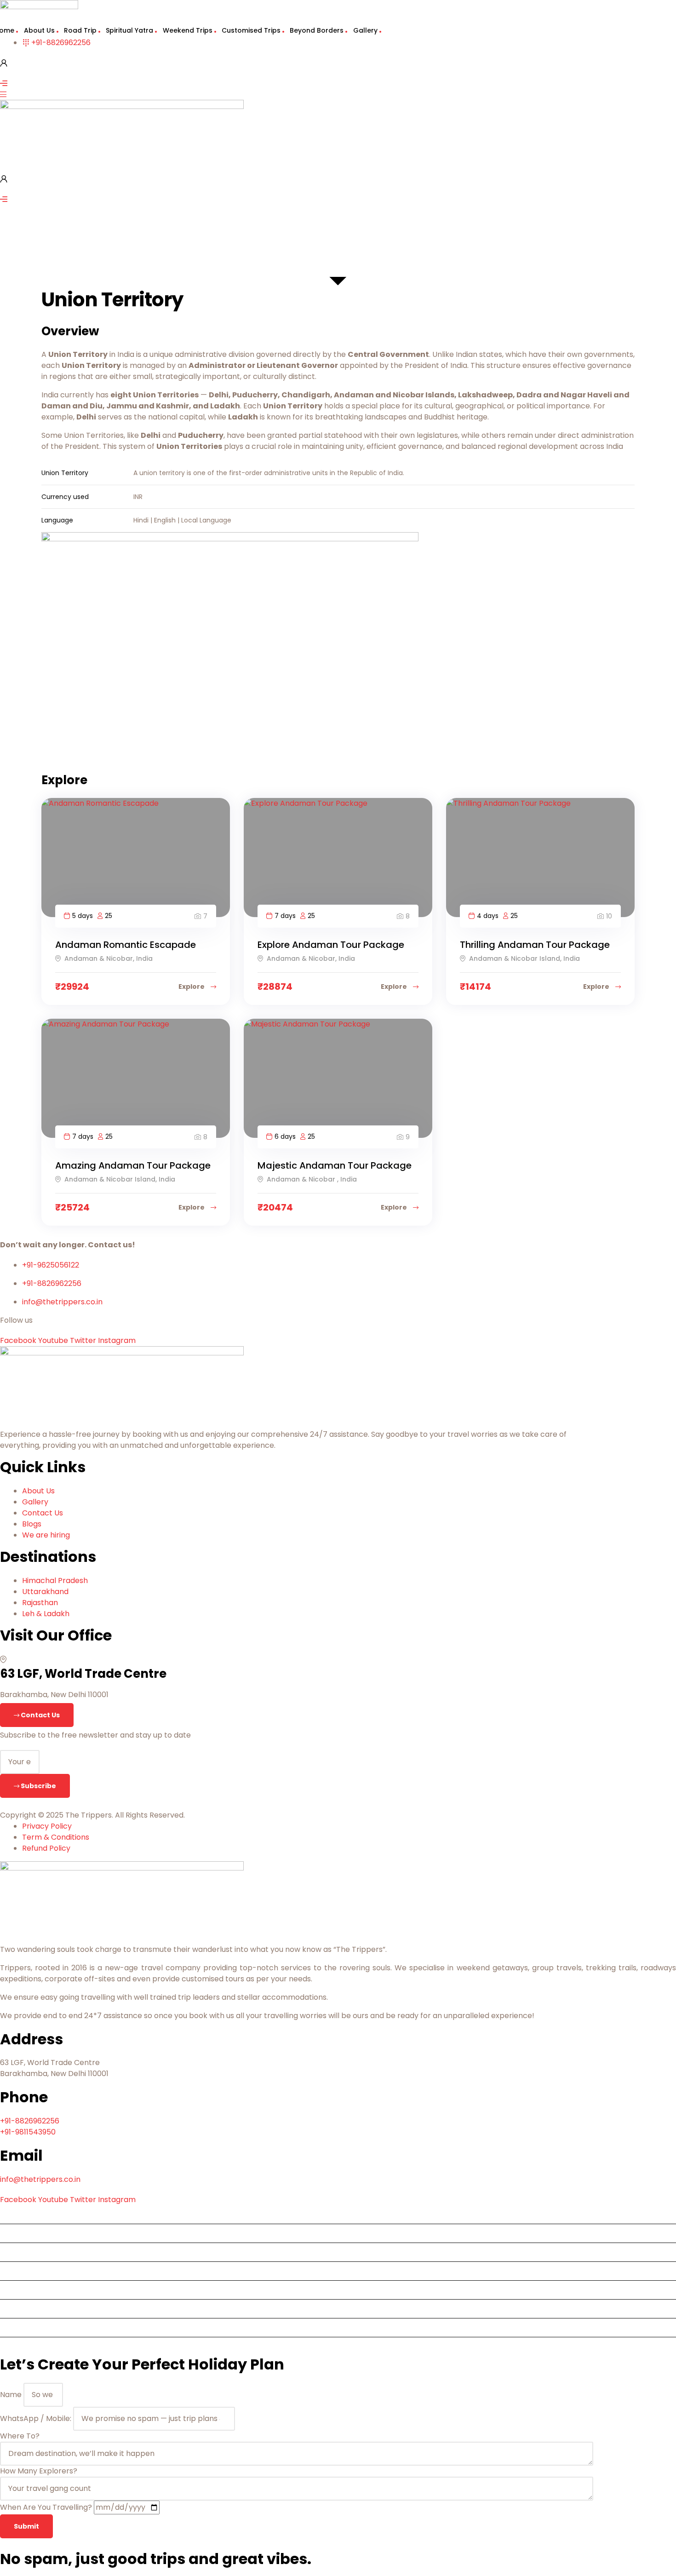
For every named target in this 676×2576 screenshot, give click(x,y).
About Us (39, 30)
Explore (192, 987)
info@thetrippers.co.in (40, 2179)
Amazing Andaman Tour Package (133, 1165)
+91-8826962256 (30, 2121)
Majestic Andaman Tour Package (335, 1165)
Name (12, 2395)
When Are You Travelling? (47, 2507)
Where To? (20, 2436)
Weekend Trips (188, 30)
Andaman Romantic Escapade (126, 945)
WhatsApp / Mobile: (37, 2418)
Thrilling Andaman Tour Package (535, 945)
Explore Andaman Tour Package (331, 945)
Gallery (365, 30)
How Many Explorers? (39, 2471)
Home (14, 2214)
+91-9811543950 (28, 2132)
